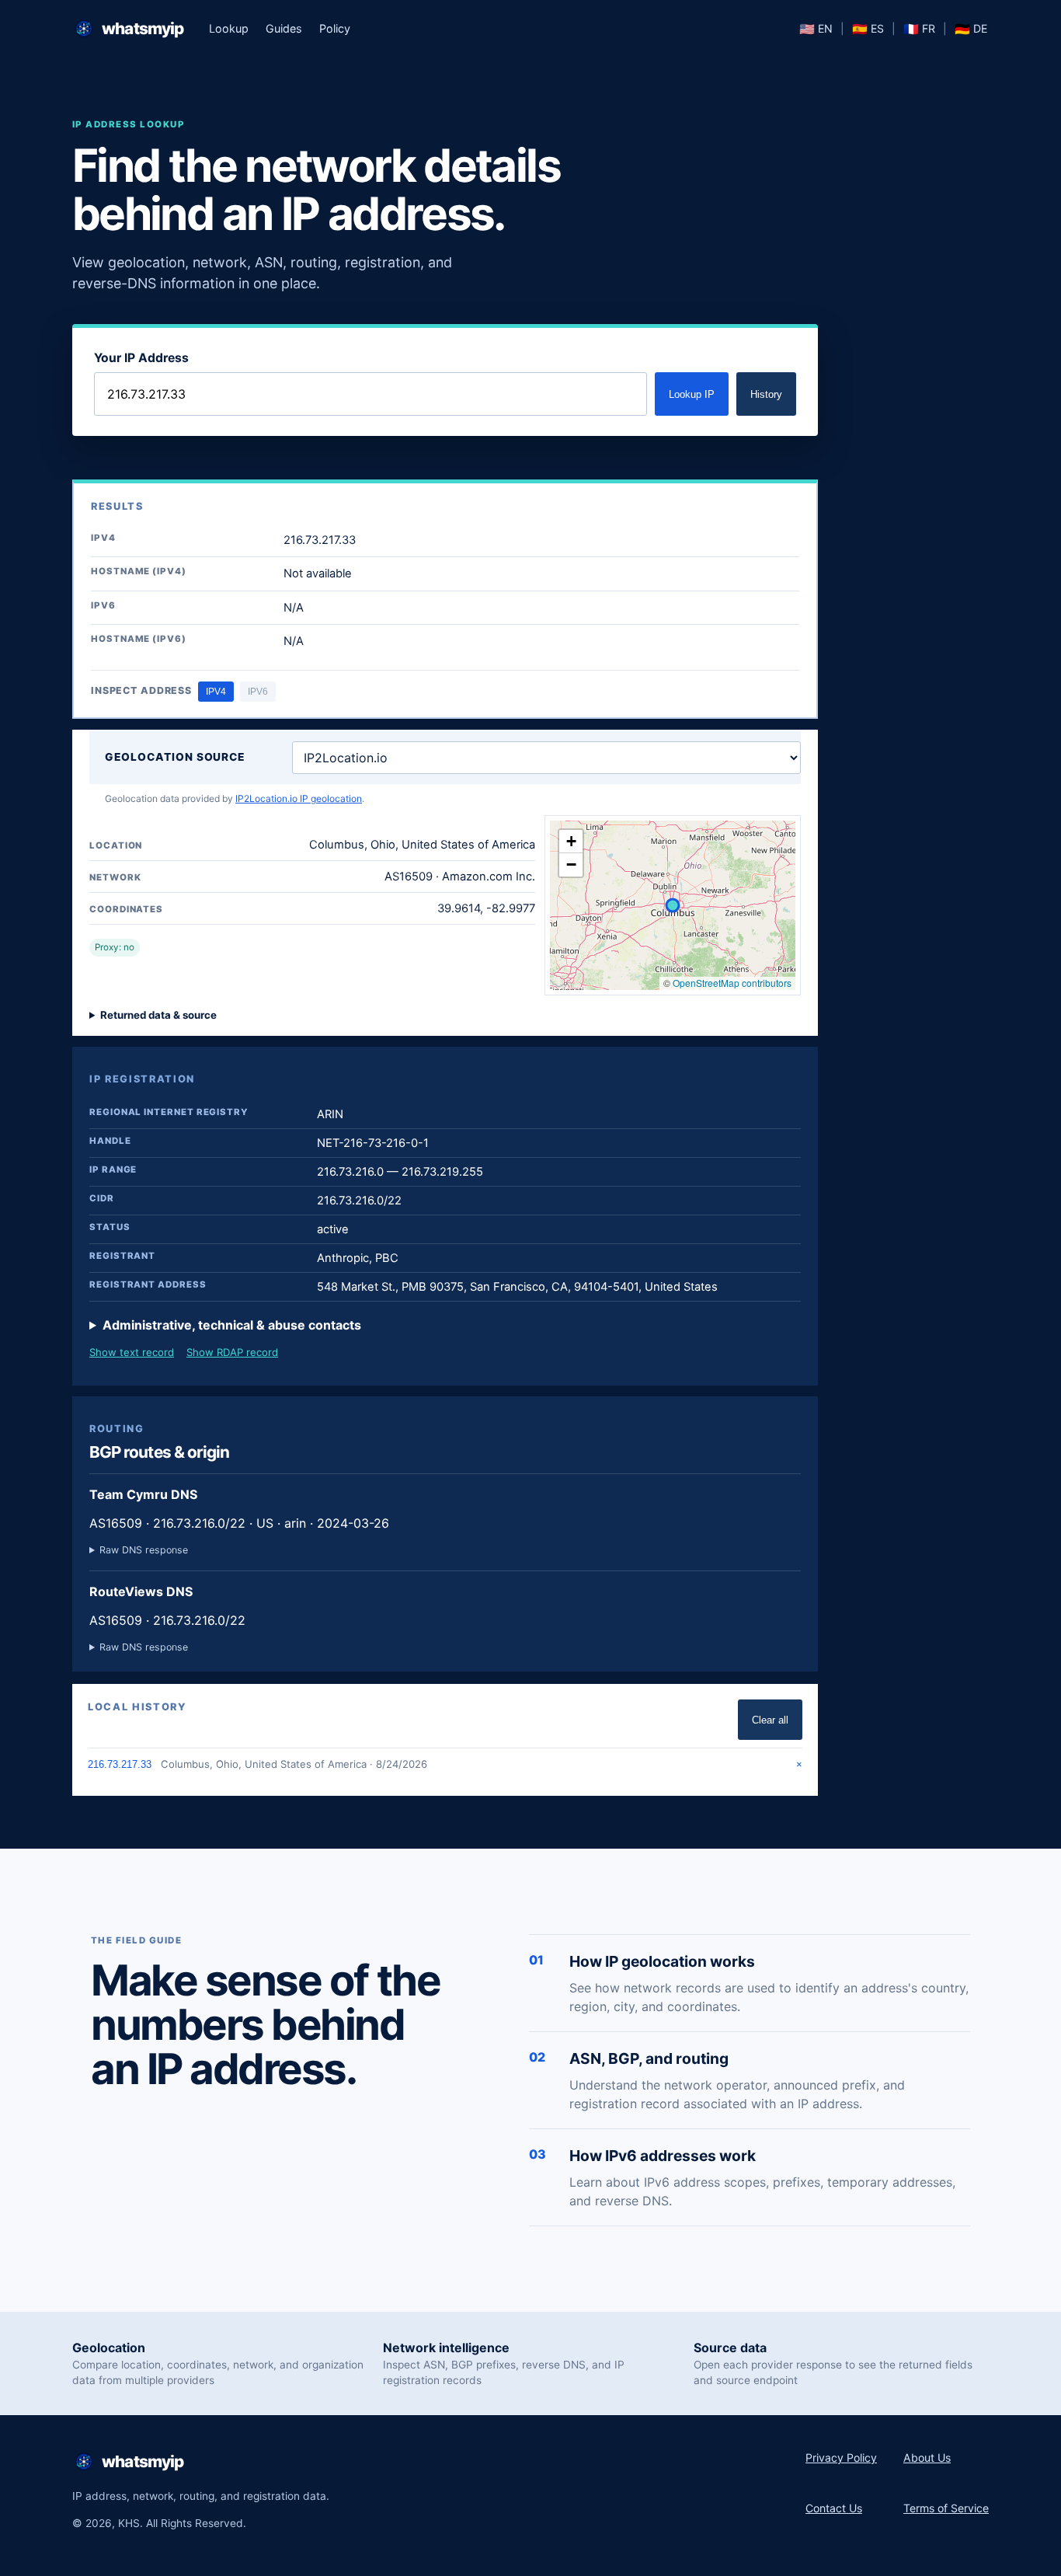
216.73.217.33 (120, 1764)
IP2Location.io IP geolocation (299, 798)
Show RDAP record (232, 1352)
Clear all (770, 1720)
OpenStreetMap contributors (732, 983)
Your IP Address (141, 358)
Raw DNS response (144, 1550)
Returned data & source (158, 1015)
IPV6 (258, 692)
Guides (284, 28)
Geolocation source (175, 757)
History (766, 394)
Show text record (132, 1352)
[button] (571, 842)
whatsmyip (143, 28)
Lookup (229, 28)
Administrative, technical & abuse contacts (232, 1325)
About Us (927, 2457)
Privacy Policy (841, 2457)
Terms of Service (946, 2508)
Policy (335, 28)
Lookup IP (692, 394)
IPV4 (216, 692)
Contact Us (834, 2508)
